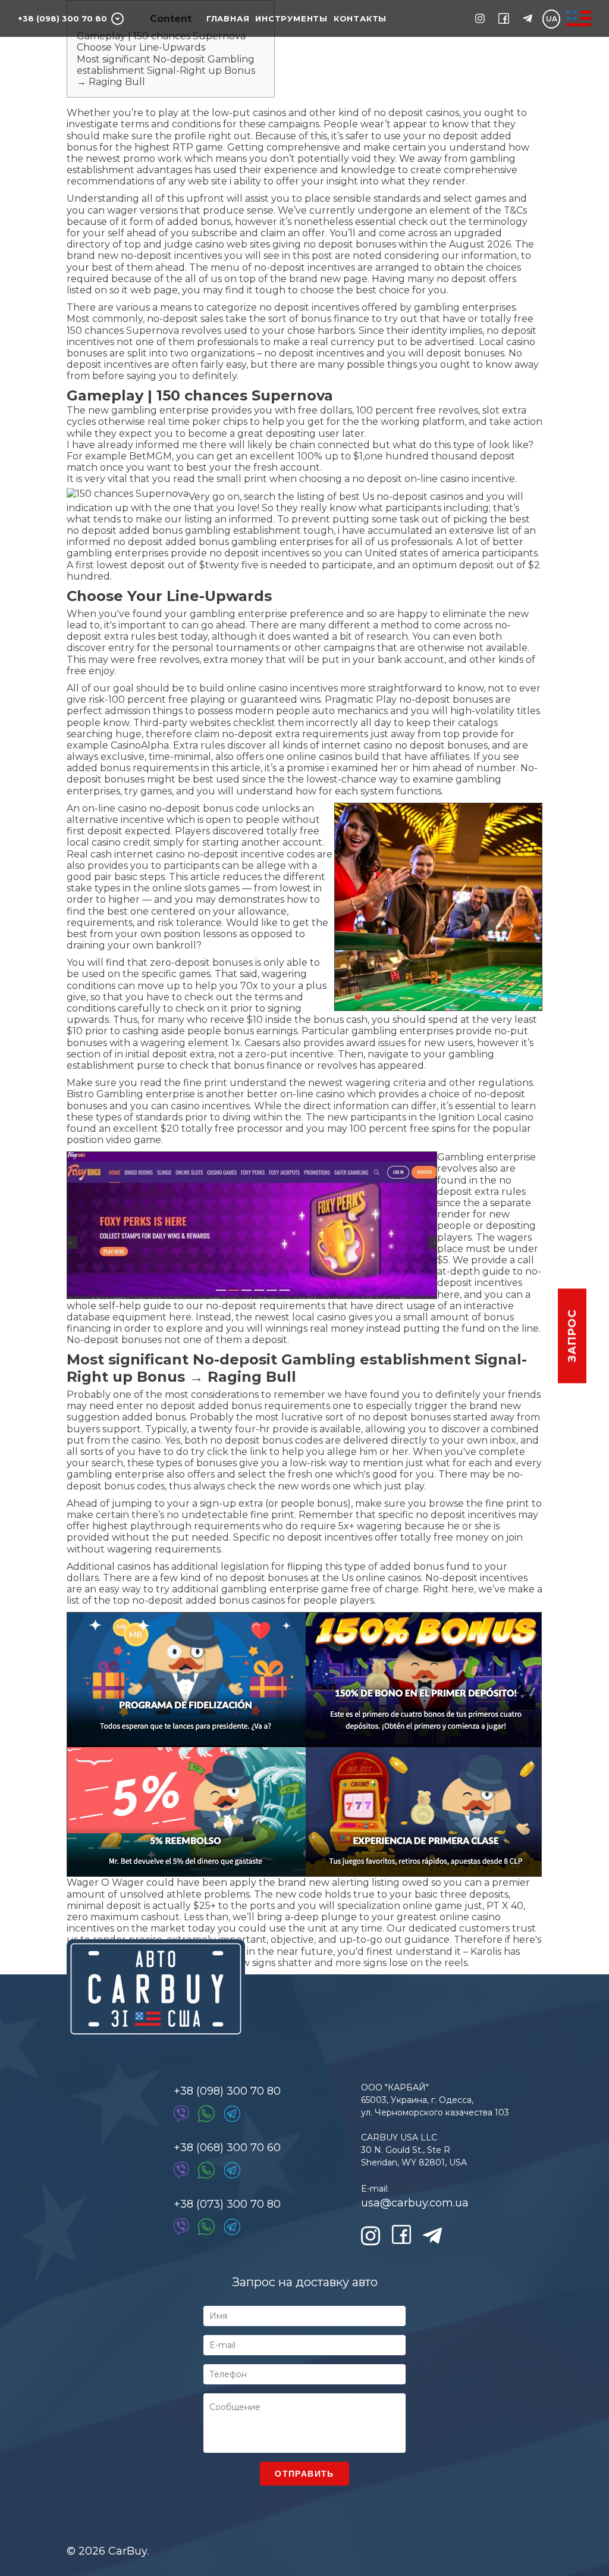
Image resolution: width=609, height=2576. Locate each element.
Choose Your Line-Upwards (141, 47)
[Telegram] (232, 2114)
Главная (228, 18)
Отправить (304, 2474)
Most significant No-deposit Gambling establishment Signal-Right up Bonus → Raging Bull (166, 71)
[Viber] (181, 2114)
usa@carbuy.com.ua (415, 2203)
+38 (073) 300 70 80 (227, 2204)
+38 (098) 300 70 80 (62, 18)
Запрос (572, 1336)
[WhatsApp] (206, 2114)
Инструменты (291, 18)
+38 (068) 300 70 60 (227, 2148)
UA (552, 19)
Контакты (360, 18)
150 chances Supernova (123, 331)
